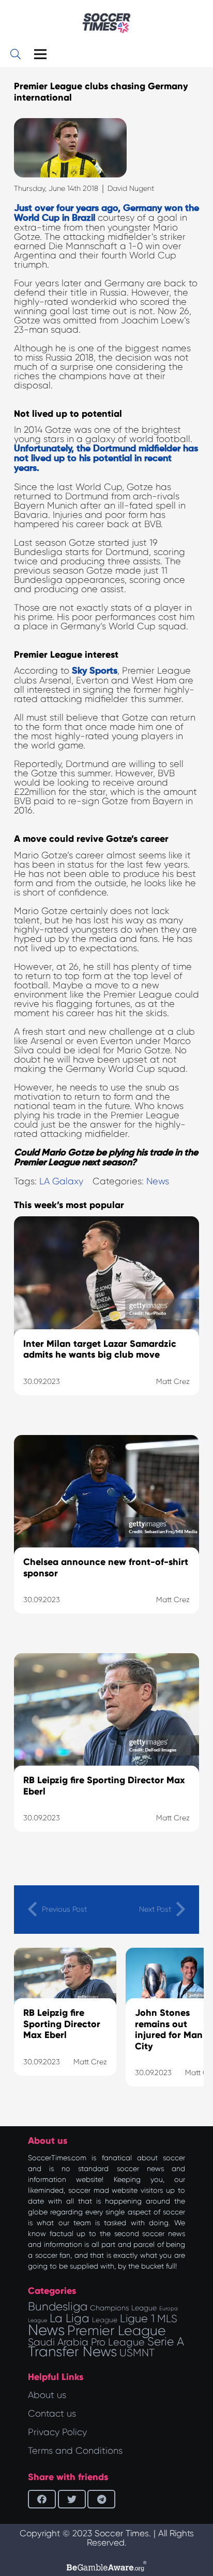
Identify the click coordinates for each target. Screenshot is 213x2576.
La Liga (70, 2318)
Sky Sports (95, 671)
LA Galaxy (61, 1181)
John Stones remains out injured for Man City (169, 2029)
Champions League (123, 2308)
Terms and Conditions (75, 2451)
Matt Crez (90, 2062)
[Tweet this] (72, 2499)
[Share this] (42, 2499)
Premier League (117, 2330)
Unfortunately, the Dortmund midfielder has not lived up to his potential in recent (106, 454)
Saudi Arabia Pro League (86, 2342)
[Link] (106, 23)
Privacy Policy (57, 2432)
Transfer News (72, 2352)
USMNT (137, 2353)
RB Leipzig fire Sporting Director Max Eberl (62, 2024)
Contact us (52, 2414)
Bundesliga (58, 2306)
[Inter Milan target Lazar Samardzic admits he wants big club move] (106, 1318)
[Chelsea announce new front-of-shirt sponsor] (106, 1537)
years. (27, 468)
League (105, 2320)
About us (47, 2395)
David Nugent (131, 188)
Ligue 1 (137, 2318)
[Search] (16, 54)
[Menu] (41, 54)
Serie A (166, 2341)
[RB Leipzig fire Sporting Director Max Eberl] (106, 1755)
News (158, 1181)
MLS (167, 2319)
